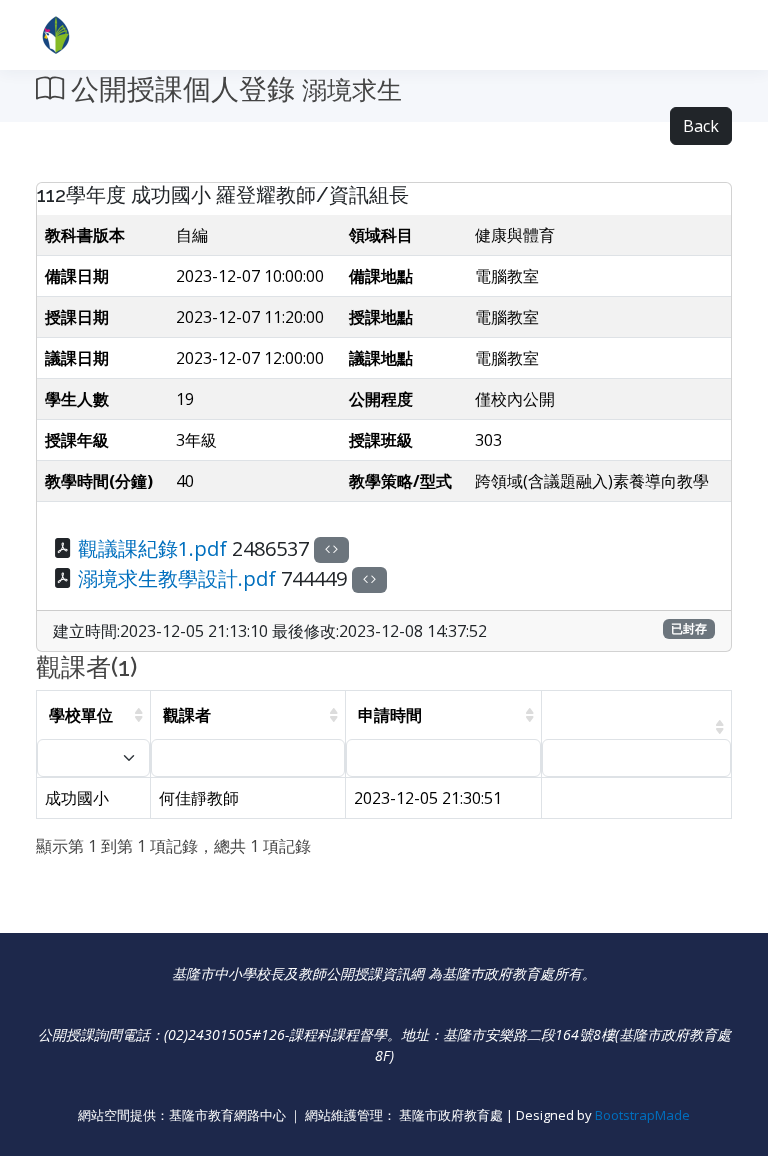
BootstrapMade (642, 1115)
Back (701, 126)
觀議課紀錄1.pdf (152, 548)
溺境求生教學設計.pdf (177, 578)
